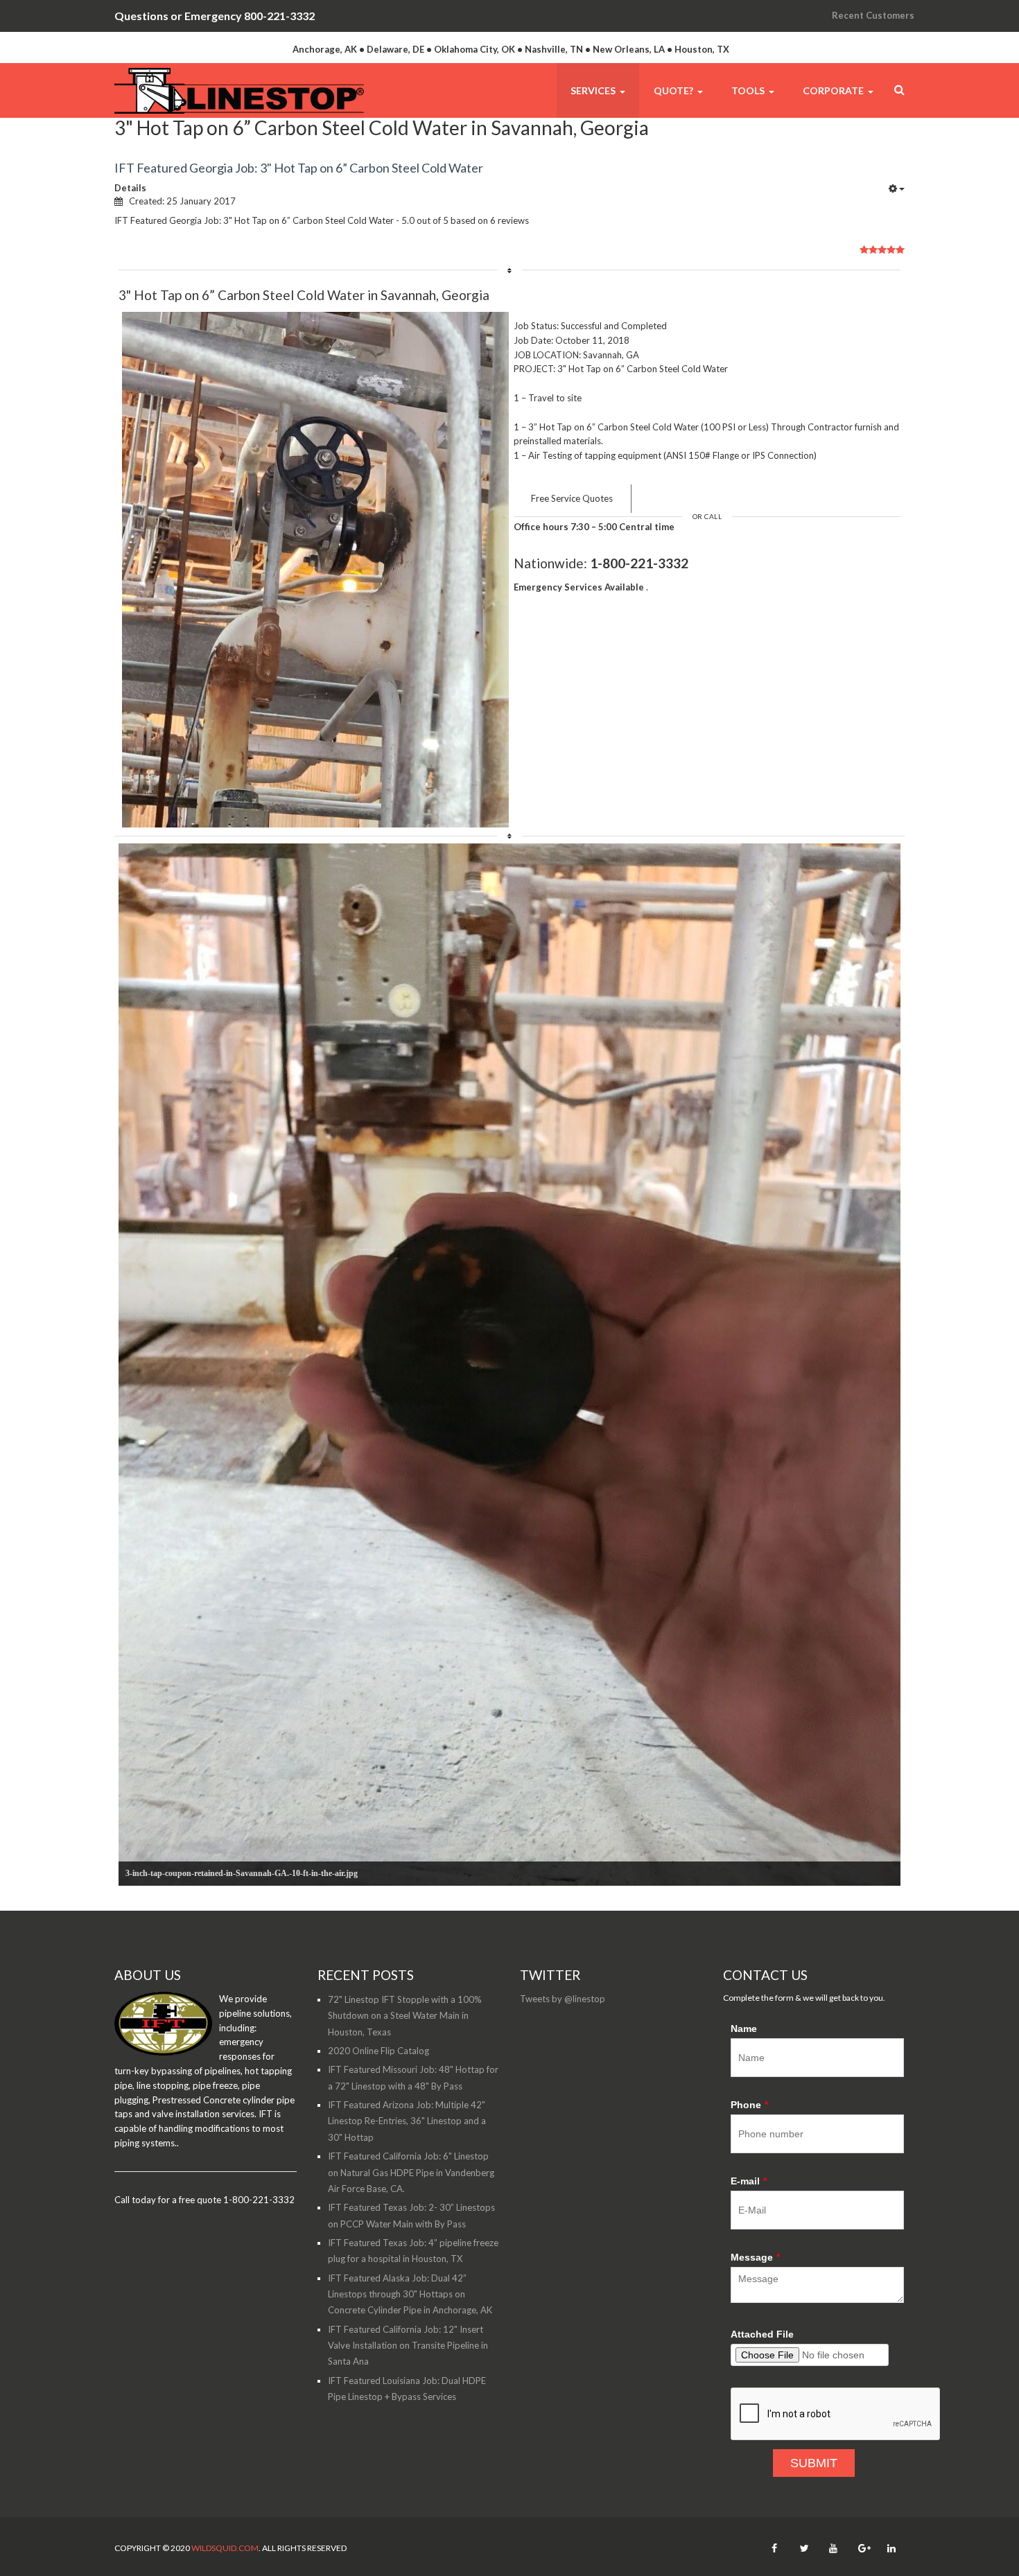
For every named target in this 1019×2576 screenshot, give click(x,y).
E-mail (749, 2181)
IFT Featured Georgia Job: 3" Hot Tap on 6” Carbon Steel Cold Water (299, 168)
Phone (749, 2105)
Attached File (762, 2334)
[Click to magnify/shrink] (315, 570)
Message (755, 2257)
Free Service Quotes (572, 498)
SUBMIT (814, 2463)
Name (744, 2029)
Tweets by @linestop (563, 1999)
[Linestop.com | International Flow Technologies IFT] (239, 90)
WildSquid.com (225, 2548)
